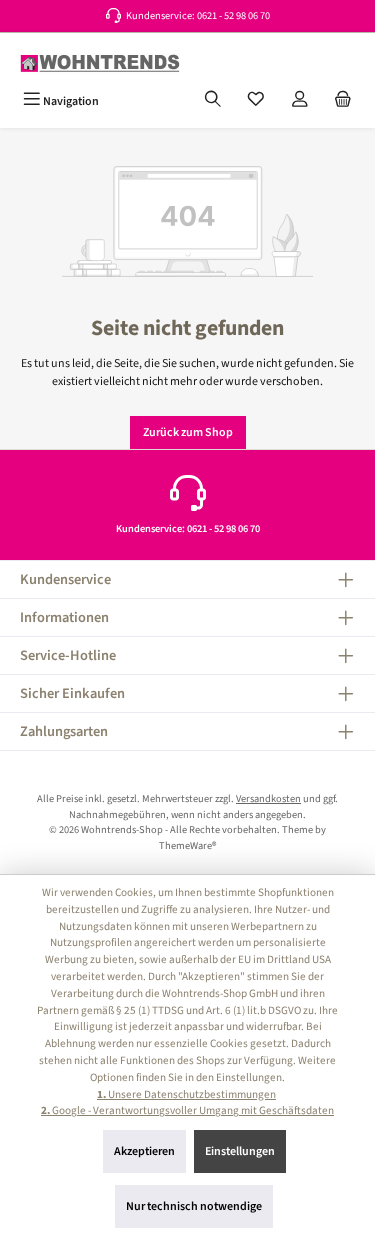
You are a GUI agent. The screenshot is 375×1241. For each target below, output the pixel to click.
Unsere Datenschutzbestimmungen (186, 1094)
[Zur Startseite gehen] (100, 63)
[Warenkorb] (343, 101)
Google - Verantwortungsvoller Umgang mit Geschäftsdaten (187, 1110)
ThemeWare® (187, 845)
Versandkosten (268, 798)
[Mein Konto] (300, 101)
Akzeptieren (144, 1151)
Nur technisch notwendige (194, 1206)
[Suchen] (213, 101)
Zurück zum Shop (188, 432)
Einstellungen (240, 1151)
